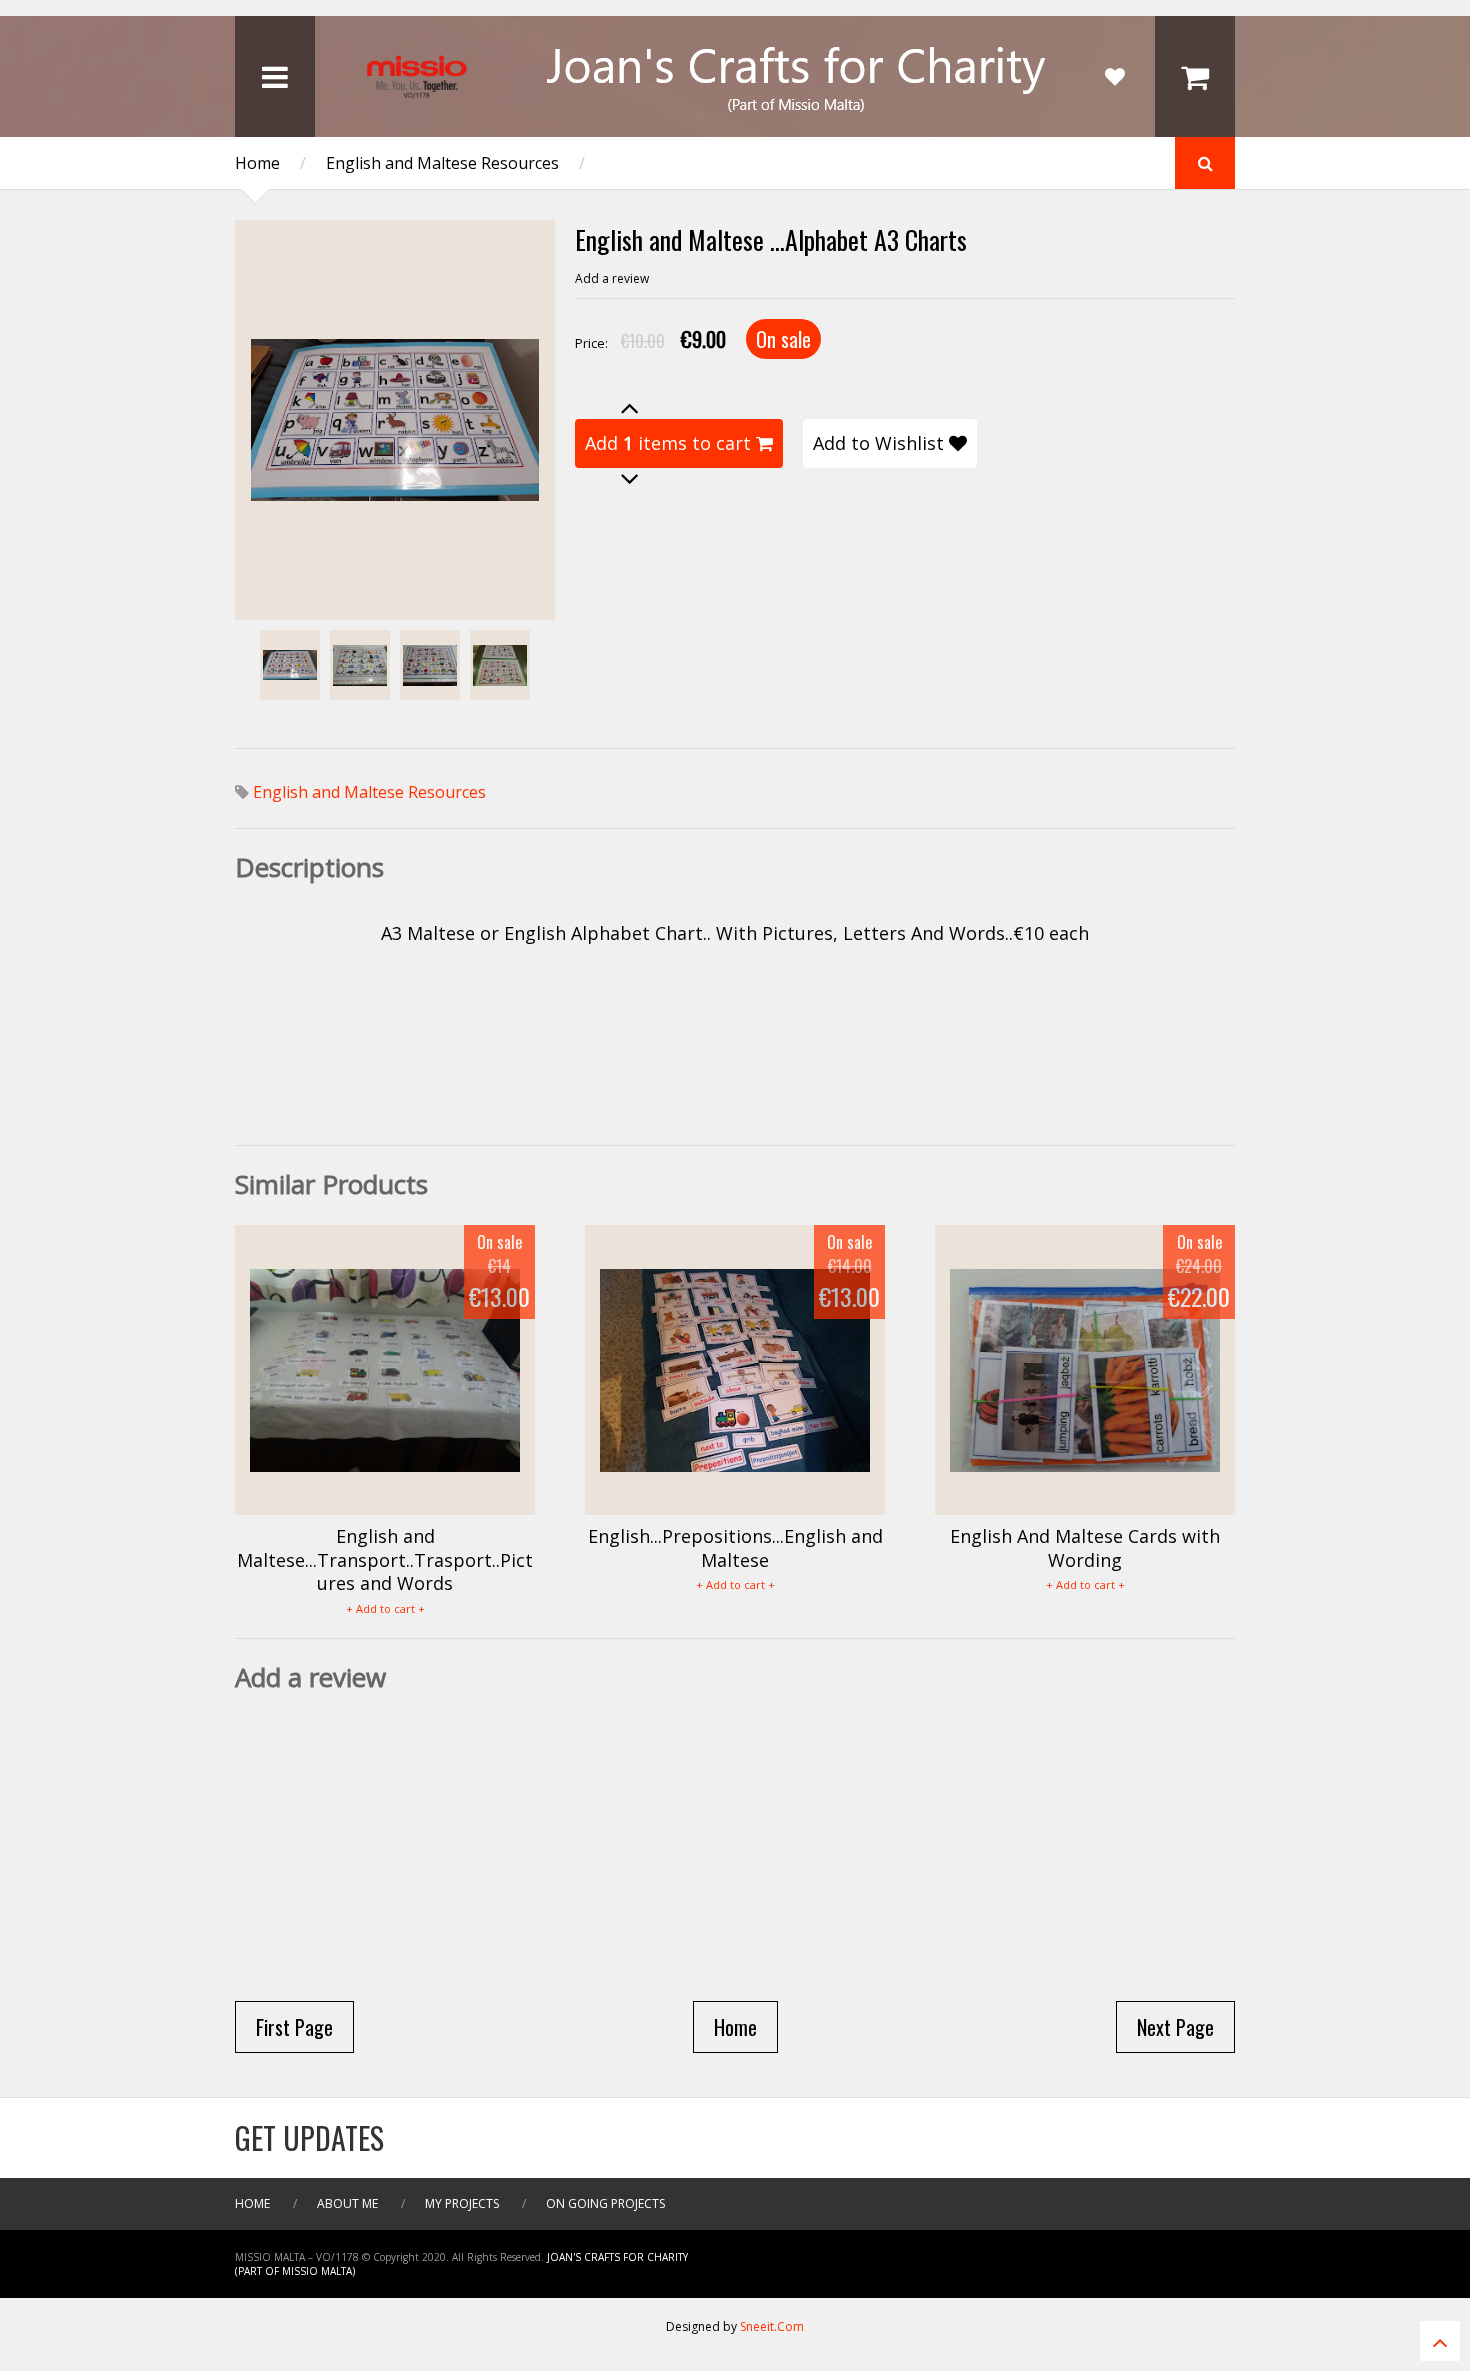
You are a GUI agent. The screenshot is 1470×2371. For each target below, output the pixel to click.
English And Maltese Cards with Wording (1085, 1547)
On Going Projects (605, 2203)
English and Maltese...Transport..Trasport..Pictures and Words (385, 1559)
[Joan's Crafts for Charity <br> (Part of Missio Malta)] (735, 117)
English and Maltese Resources (442, 163)
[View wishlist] (1115, 76)
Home (257, 163)
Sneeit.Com (772, 2326)
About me (347, 2203)
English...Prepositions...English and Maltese (735, 1547)
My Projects (462, 2203)
